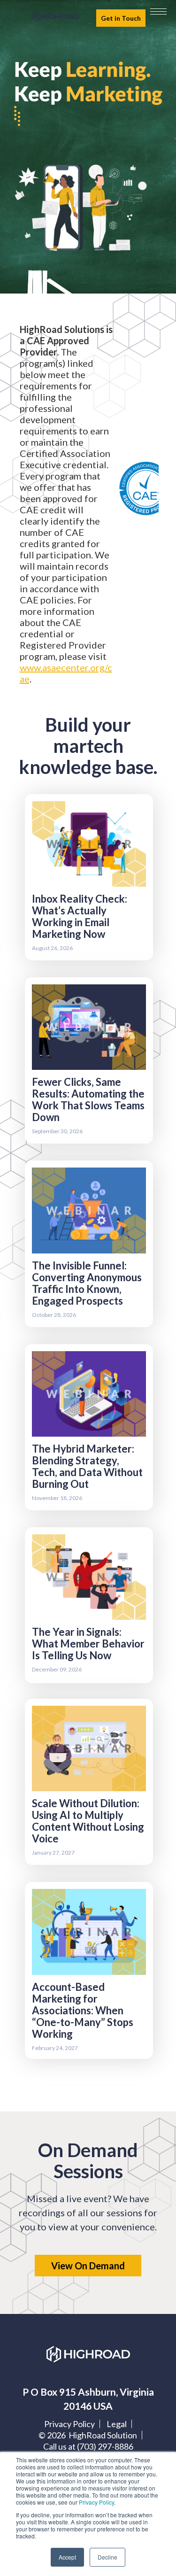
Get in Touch (121, 18)
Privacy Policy (96, 2502)
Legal (117, 2424)
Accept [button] (67, 2557)
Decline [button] (107, 2557)
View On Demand (88, 2266)
